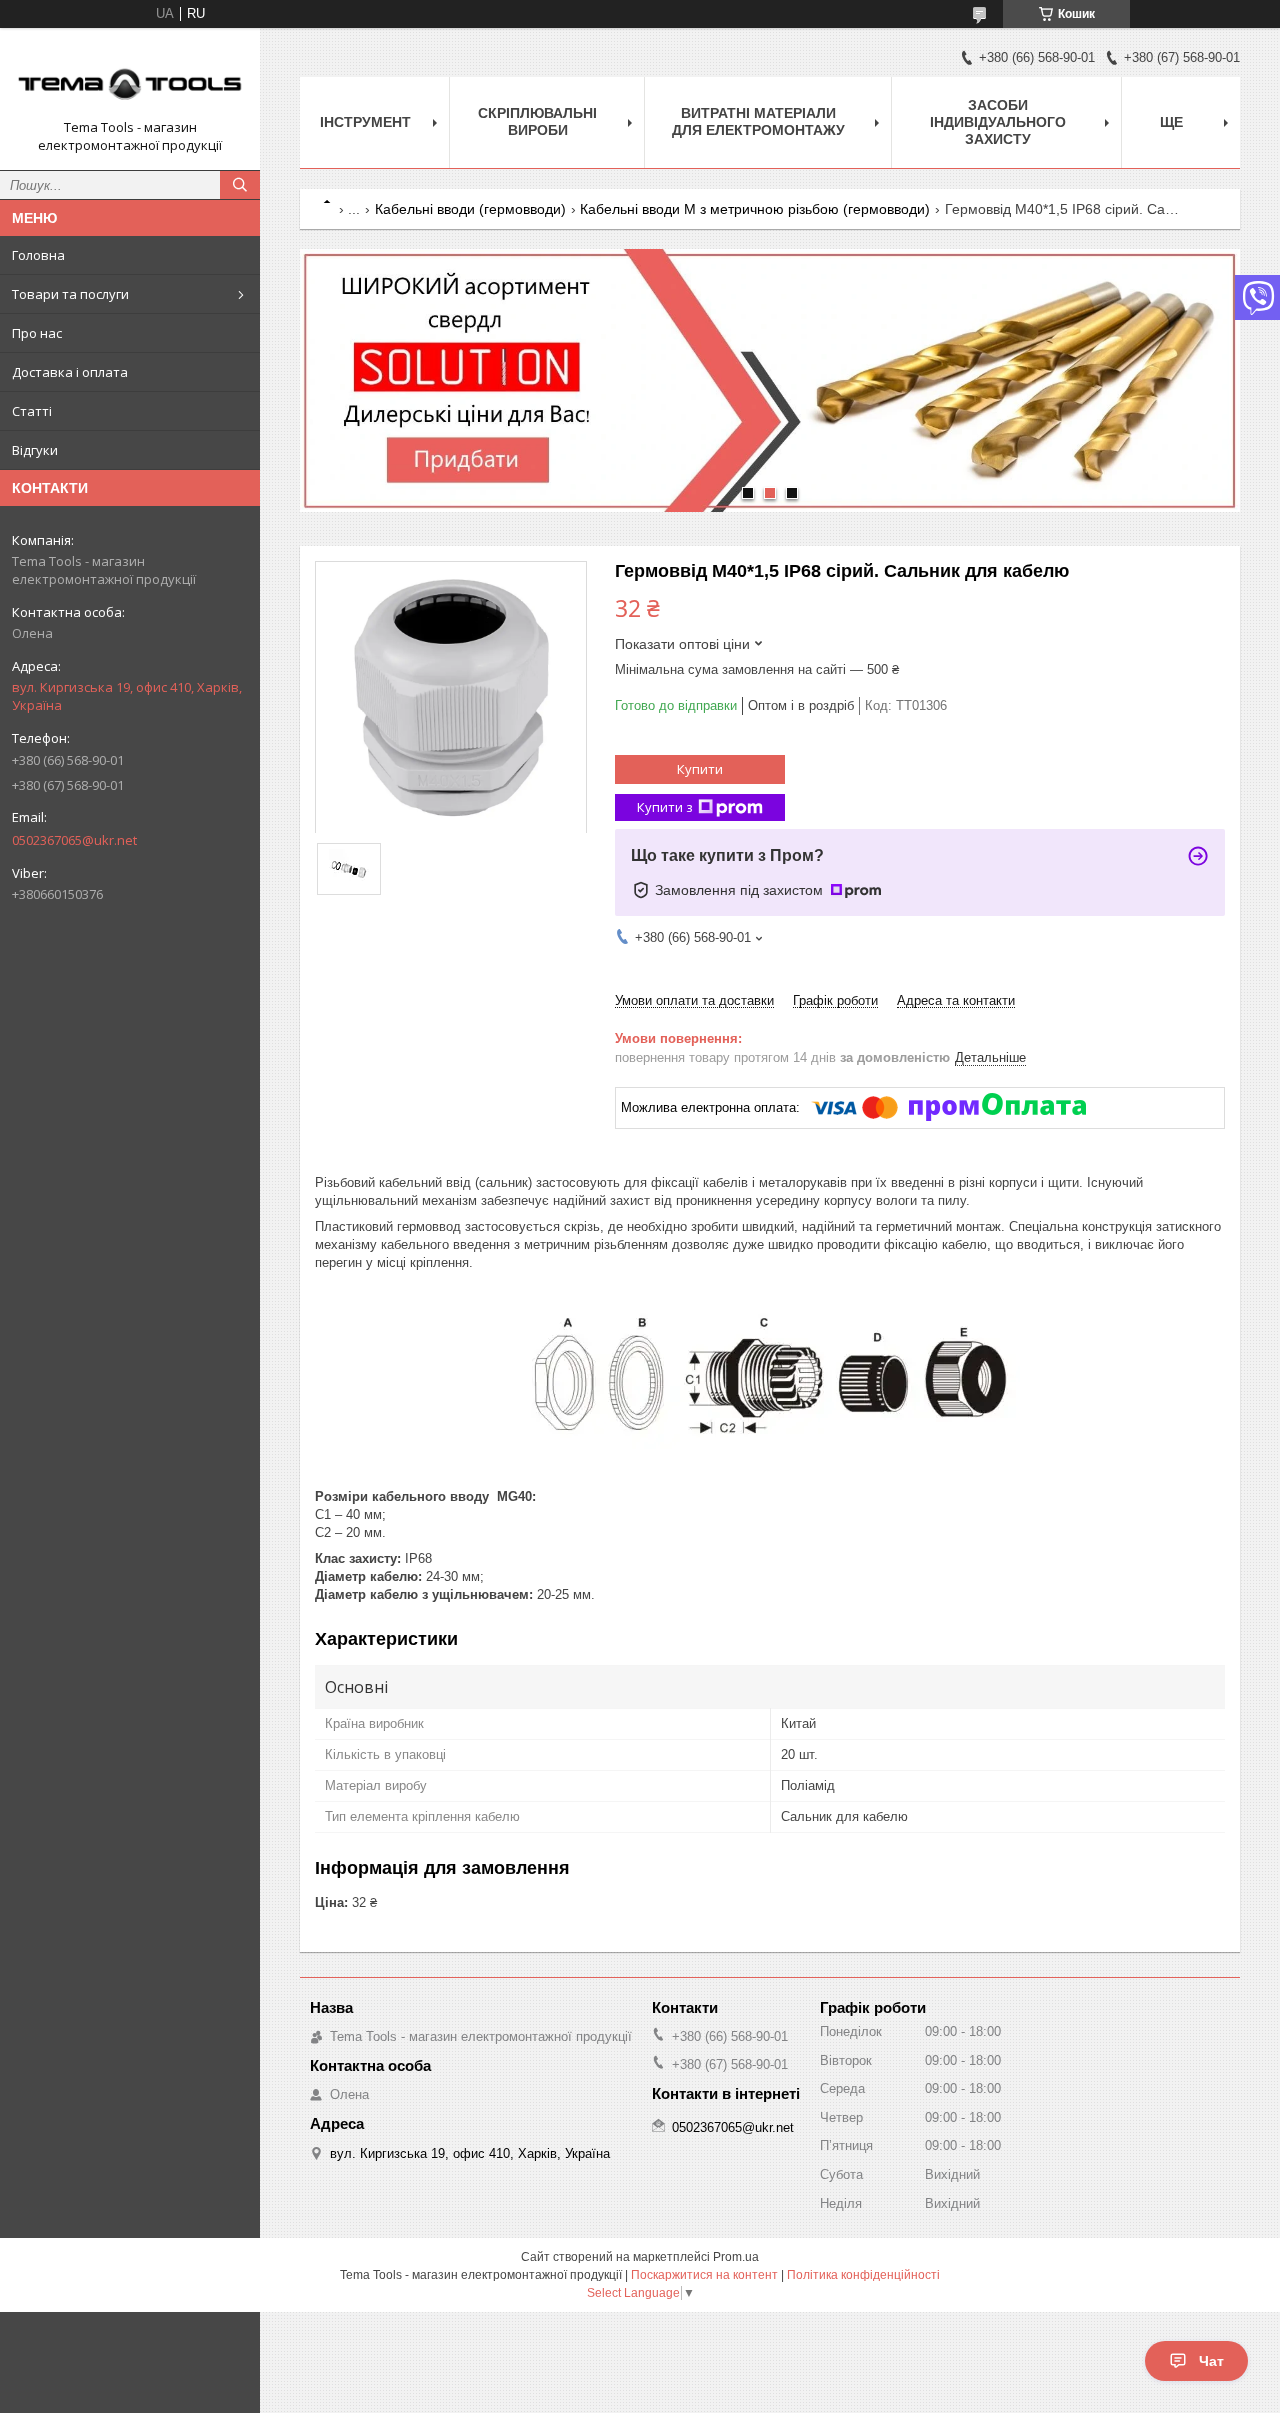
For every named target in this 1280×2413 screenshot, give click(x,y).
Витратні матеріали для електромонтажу (758, 121)
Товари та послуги (70, 294)
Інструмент (365, 122)
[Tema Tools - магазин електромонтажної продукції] (130, 81)
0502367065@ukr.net (74, 840)
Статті (32, 411)
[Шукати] (240, 185)
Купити (700, 769)
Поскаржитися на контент (704, 2275)
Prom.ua (736, 2257)
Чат (1211, 2361)
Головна (38, 255)
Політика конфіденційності (863, 2275)
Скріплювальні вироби (537, 121)
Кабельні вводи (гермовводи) (470, 209)
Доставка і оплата (70, 372)
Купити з (665, 807)
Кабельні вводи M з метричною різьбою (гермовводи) (755, 209)
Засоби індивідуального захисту (998, 122)
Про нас (37, 333)
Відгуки (35, 450)
